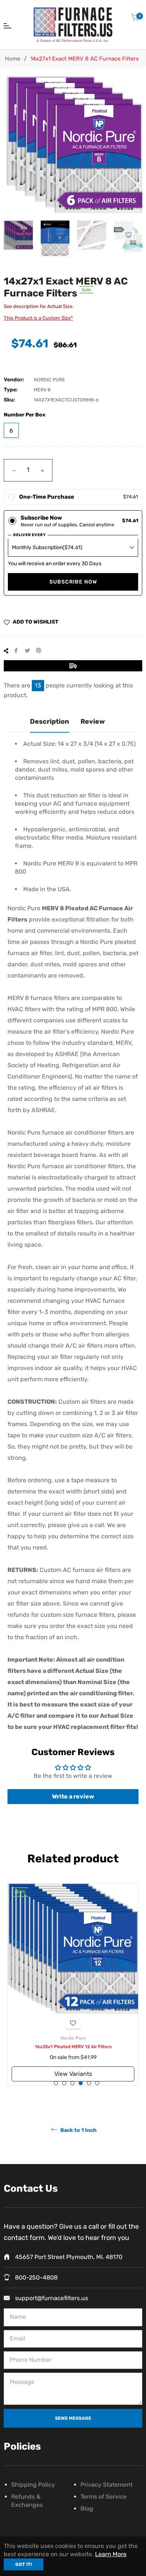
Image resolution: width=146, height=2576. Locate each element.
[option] (73, 1984)
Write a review (73, 1796)
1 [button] (56, 2083)
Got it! (24, 2564)
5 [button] (89, 2083)
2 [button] (64, 2083)
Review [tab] (93, 721)
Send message (73, 2418)
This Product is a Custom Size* (38, 318)
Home (13, 59)
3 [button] (72, 2083)
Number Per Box (25, 415)
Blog (87, 2509)
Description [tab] (50, 721)
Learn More (111, 2554)
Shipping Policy (33, 2485)
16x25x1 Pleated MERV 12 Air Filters (73, 2047)
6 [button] (97, 2083)
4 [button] (81, 2083)
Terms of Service (104, 2497)
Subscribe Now (73, 582)
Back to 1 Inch (78, 2130)
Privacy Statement (107, 2485)
